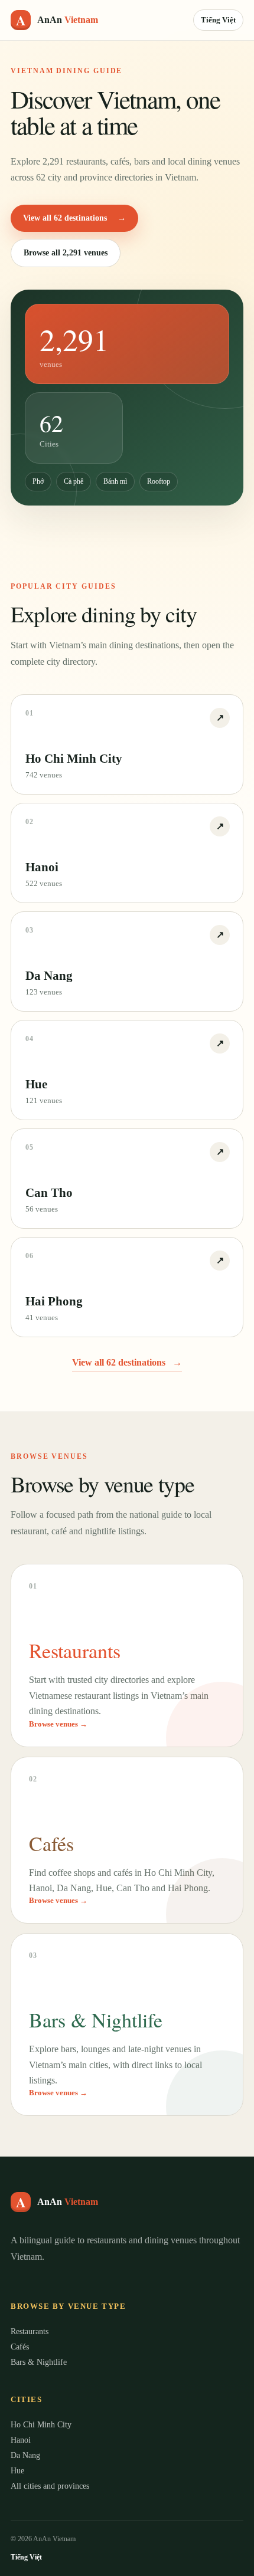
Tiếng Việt (218, 20)
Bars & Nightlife (39, 2362)
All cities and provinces (50, 2486)
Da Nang (25, 2455)
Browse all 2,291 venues (66, 253)
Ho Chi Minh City (41, 2425)
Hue (17, 2471)
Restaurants (30, 2331)
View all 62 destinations (74, 218)
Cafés (20, 2347)
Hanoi (21, 2440)
